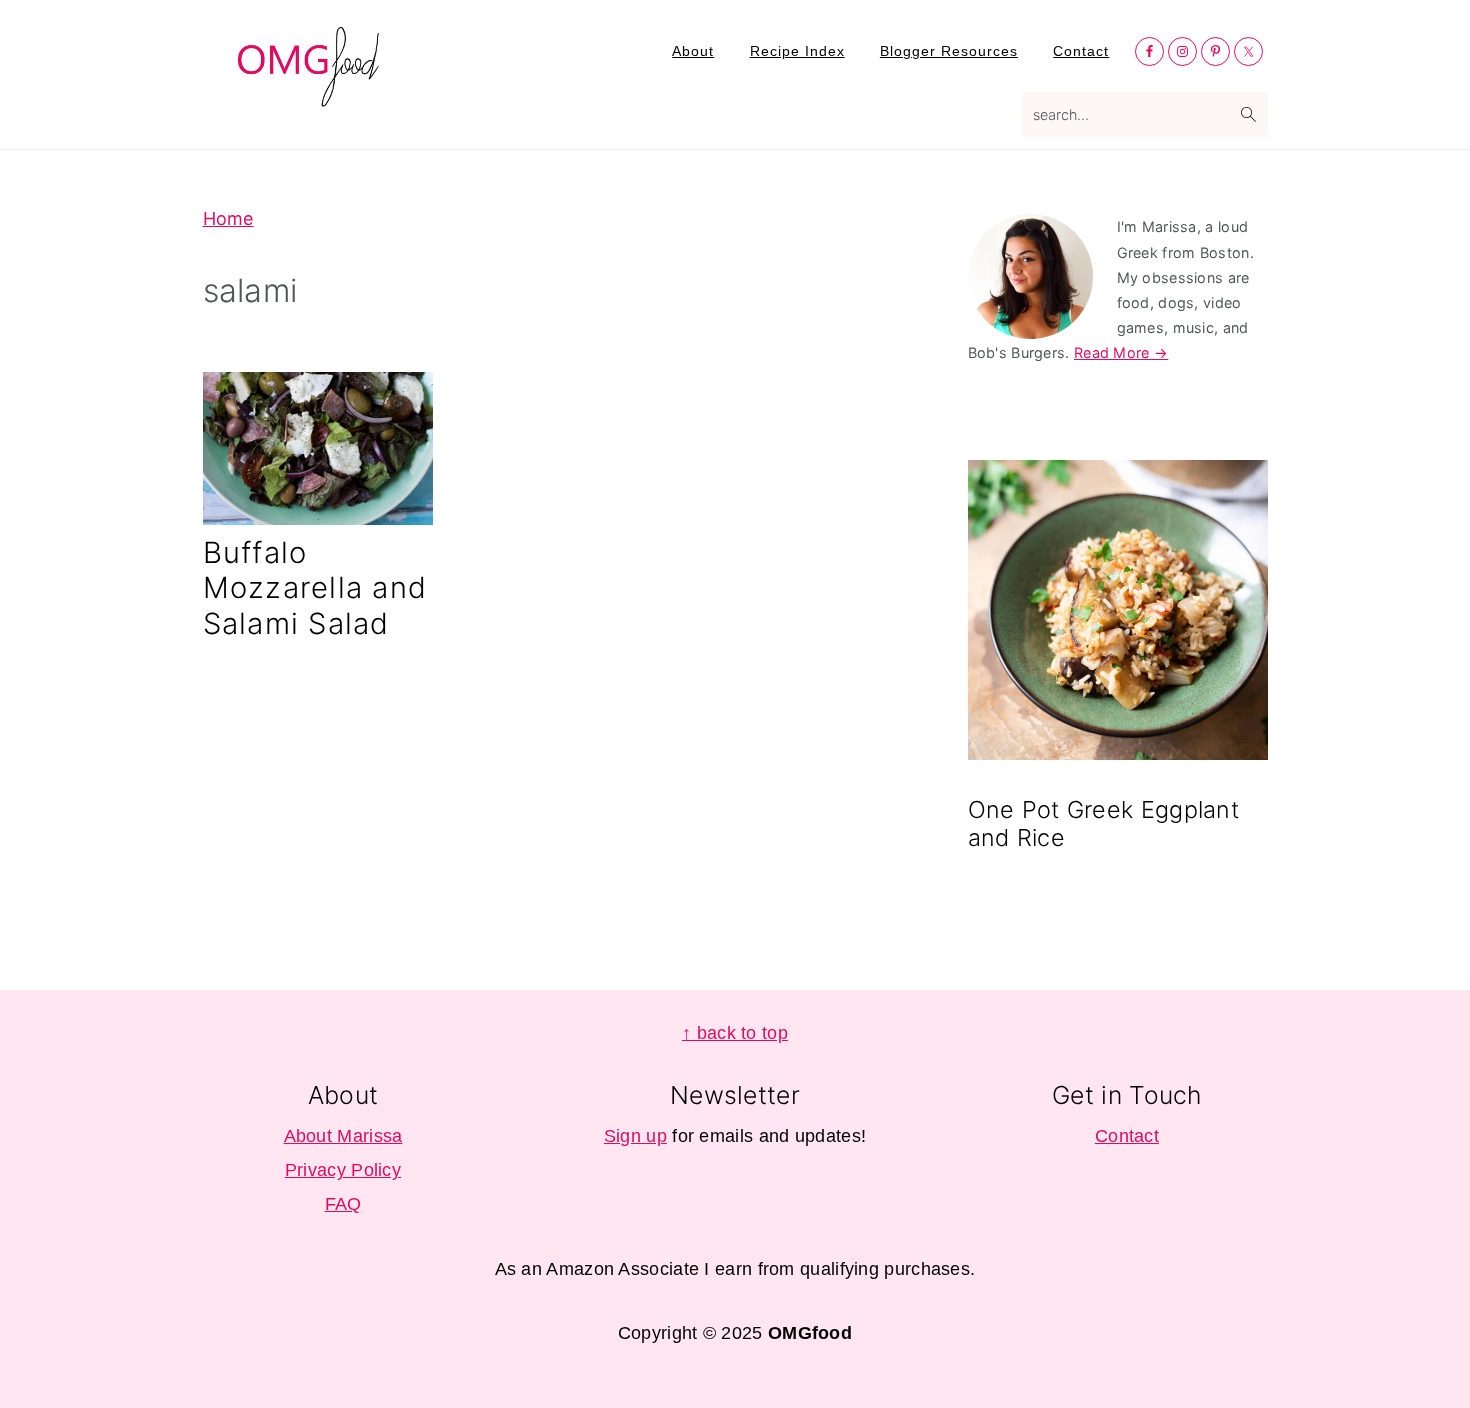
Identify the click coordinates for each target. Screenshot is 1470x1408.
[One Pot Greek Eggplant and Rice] (1118, 613)
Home (228, 218)
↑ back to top (735, 1033)
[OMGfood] (310, 95)
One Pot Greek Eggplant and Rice (1104, 823)
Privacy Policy (343, 1170)
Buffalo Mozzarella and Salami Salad (315, 587)
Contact (1127, 1136)
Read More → (1121, 352)
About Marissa (343, 1136)
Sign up (635, 1136)
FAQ (343, 1204)
